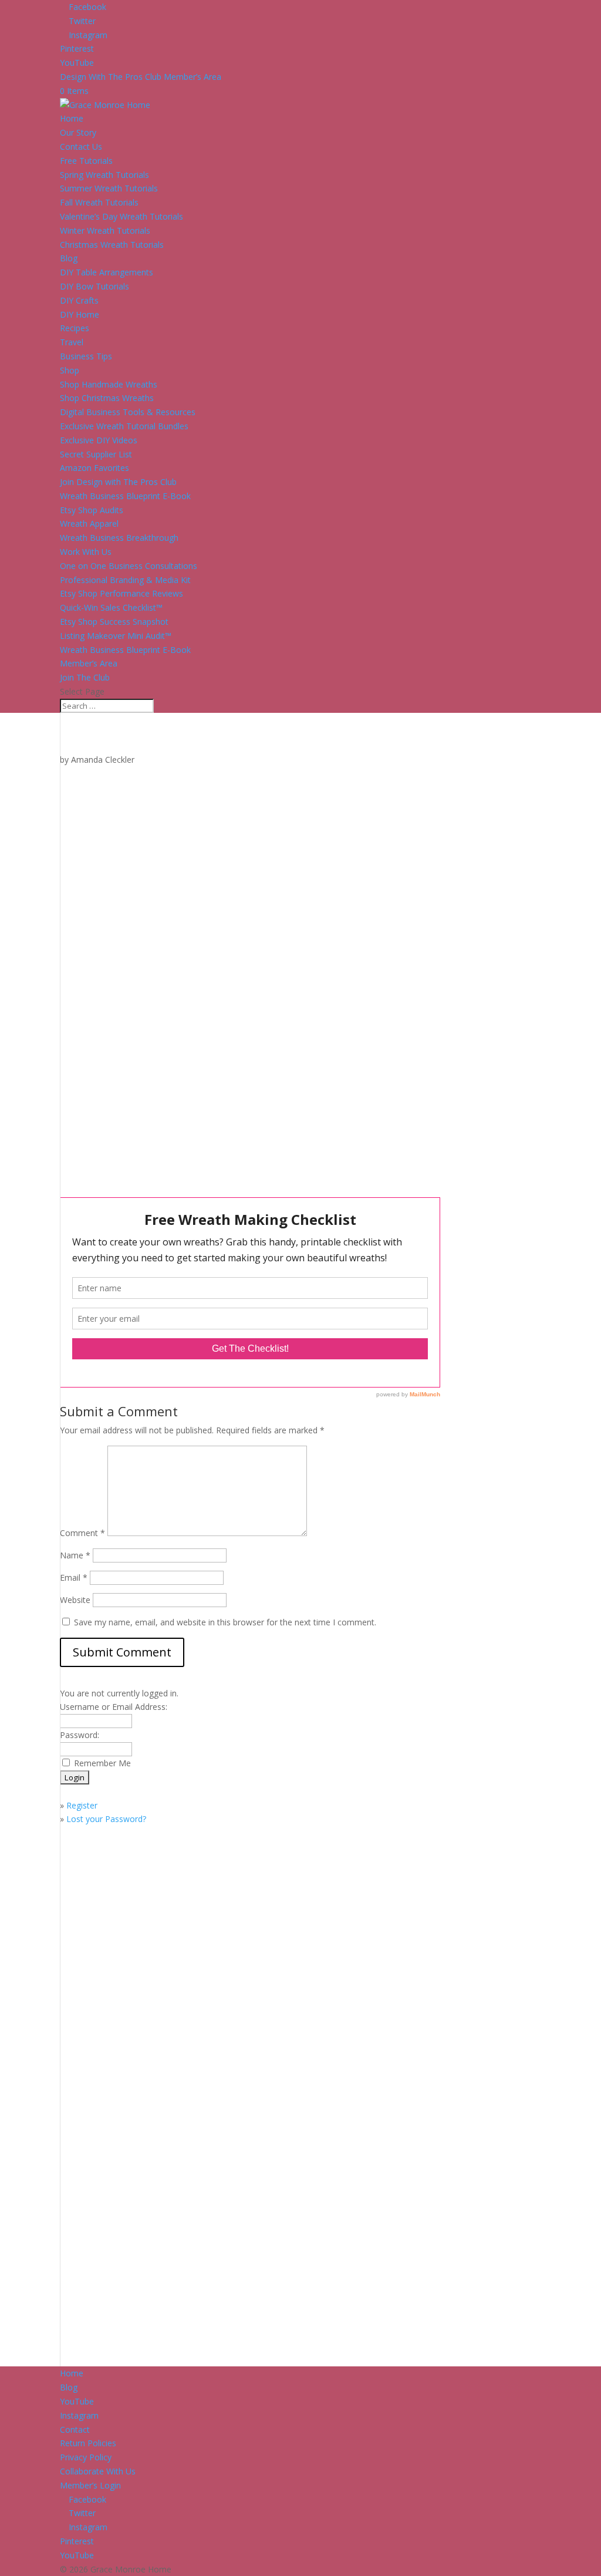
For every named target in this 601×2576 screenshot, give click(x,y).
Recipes (75, 328)
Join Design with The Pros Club (118, 482)
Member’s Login (90, 2485)
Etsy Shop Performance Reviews (121, 593)
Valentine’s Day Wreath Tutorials (121, 216)
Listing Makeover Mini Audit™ (116, 636)
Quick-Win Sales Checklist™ (111, 607)
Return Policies (88, 2443)
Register (82, 1805)
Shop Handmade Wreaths (109, 384)
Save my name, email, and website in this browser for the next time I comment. (225, 1622)
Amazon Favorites (94, 468)
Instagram (79, 2415)
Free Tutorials (86, 161)
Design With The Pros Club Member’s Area (141, 77)
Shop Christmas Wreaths (107, 398)
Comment (82, 1533)
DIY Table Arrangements (107, 272)
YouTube (77, 2401)
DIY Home (80, 314)
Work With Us (86, 552)
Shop (70, 370)
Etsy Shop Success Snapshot (114, 622)
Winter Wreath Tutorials (105, 230)
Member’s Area (89, 663)
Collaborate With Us (98, 2471)
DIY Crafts (79, 300)
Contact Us (81, 147)
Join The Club (85, 677)
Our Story (78, 132)
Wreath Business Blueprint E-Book (125, 496)
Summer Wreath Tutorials (109, 188)
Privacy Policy (86, 2457)
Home (72, 118)
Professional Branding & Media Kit (125, 580)
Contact (75, 2429)
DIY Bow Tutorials (94, 286)
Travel (72, 342)
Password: (80, 1735)
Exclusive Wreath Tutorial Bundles (124, 426)
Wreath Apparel (89, 523)
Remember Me (102, 1763)
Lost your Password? (106, 1819)
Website (75, 1600)
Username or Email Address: (114, 1707)
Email (74, 1577)
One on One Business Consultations (129, 566)
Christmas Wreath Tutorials (112, 245)
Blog (69, 258)
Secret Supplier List (96, 454)
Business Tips (86, 356)
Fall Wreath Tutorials (99, 202)
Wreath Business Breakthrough (119, 538)
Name (75, 1555)
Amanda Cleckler (103, 760)
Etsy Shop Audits (92, 510)
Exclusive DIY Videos (99, 440)
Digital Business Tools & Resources (128, 412)
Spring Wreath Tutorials (104, 175)
